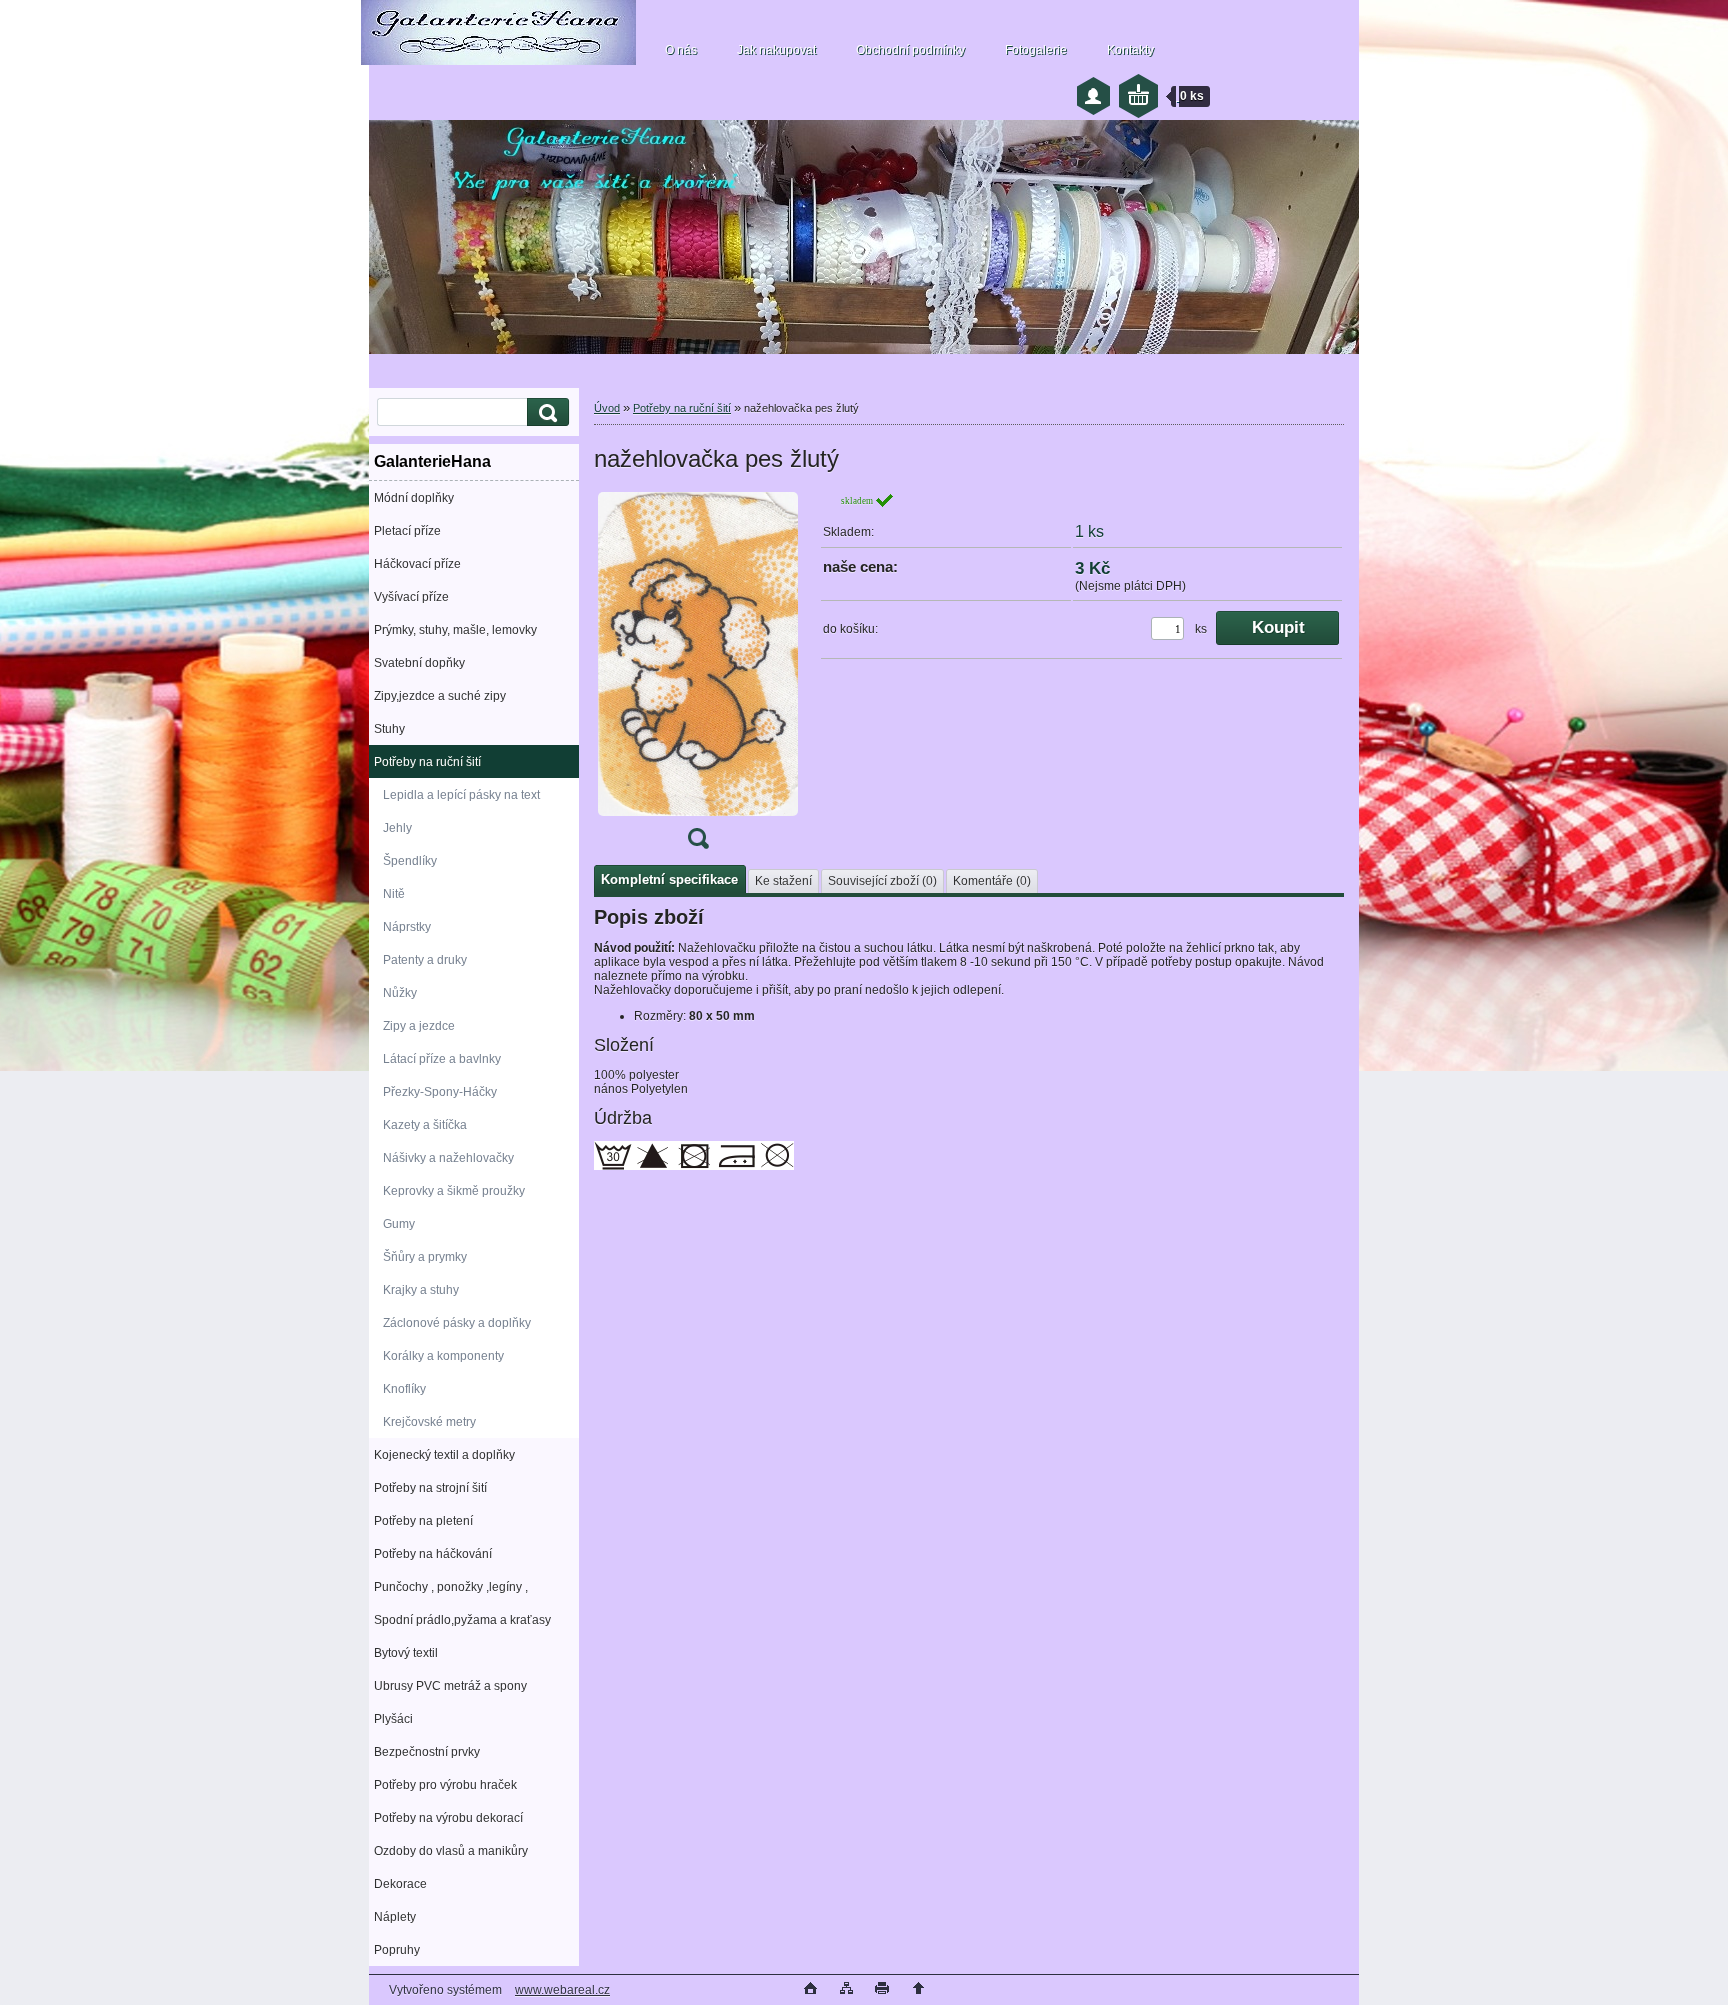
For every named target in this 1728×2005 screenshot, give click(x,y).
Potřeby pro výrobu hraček (445, 1785)
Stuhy (389, 729)
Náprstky (407, 927)
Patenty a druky (425, 960)
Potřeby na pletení (423, 1521)
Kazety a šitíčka (425, 1125)
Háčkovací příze (417, 564)
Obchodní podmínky (910, 50)
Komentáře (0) (992, 881)
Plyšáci (393, 1719)
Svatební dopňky (419, 663)
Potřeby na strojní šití (430, 1488)
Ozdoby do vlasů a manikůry (451, 1851)
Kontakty (1130, 50)
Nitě (394, 894)
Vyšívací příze (411, 597)
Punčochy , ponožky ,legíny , (451, 1587)
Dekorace (400, 1884)
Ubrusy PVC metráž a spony (450, 1686)
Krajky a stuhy (421, 1290)
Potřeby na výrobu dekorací (448, 1818)
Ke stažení (783, 881)
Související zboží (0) (882, 881)
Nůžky (400, 993)
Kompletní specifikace (669, 879)
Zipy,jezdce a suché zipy (440, 696)
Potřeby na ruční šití (427, 762)
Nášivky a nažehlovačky (448, 1158)
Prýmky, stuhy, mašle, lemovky (455, 630)
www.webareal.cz (562, 1990)
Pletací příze (407, 531)
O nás (681, 50)
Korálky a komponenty (443, 1356)
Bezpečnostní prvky (427, 1752)
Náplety (395, 1917)
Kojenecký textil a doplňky (444, 1455)
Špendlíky (410, 861)
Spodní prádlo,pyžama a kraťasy (462, 1620)
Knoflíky (404, 1389)
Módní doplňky (414, 498)
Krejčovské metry (429, 1422)
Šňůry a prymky (425, 1257)
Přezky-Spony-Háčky (440, 1092)
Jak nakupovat (776, 50)
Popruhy (397, 1950)
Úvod (607, 408)
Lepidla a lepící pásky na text (461, 795)
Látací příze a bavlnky (442, 1059)
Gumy (399, 1224)
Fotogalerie (1036, 50)
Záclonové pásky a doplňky (457, 1323)
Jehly (397, 828)
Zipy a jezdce (419, 1026)
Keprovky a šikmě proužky (454, 1191)
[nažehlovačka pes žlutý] (698, 677)
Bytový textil (406, 1653)
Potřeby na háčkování (433, 1554)
